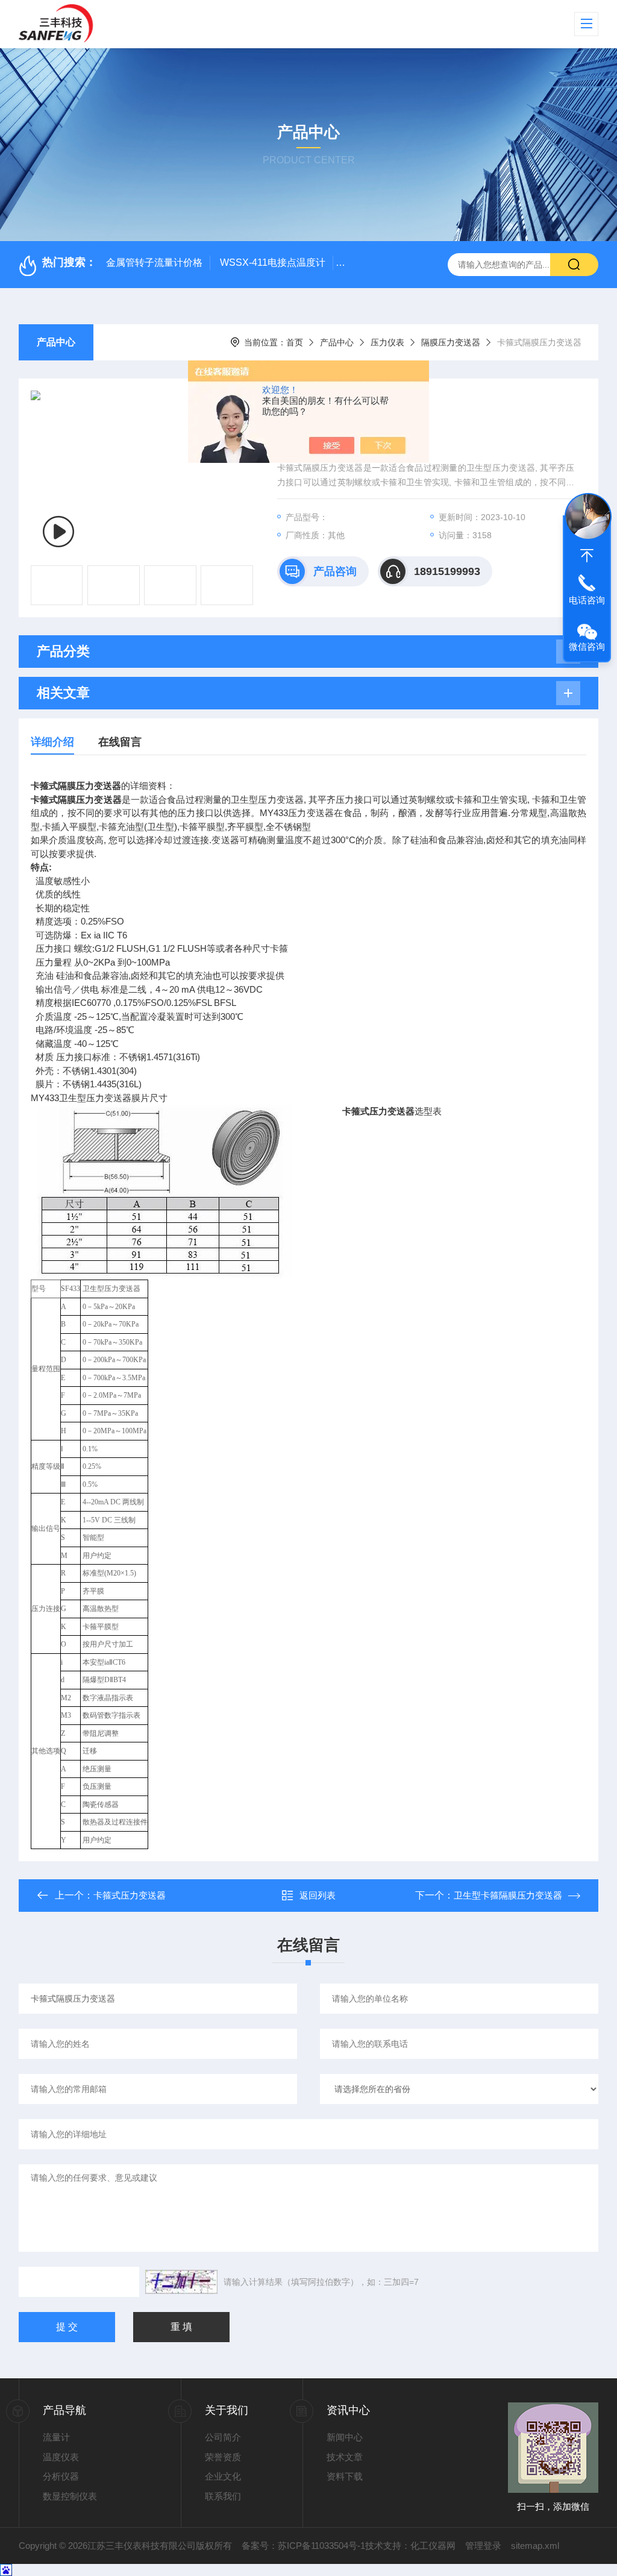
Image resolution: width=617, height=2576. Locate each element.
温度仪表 (61, 2457)
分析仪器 (61, 2476)
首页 (295, 342)
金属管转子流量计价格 (154, 262)
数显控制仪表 (70, 2496)
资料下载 (345, 2476)
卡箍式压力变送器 (130, 1895)
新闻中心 (345, 2437)
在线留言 (120, 742)
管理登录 (483, 2546)
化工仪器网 (433, 2546)
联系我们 (223, 2496)
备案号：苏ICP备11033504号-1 (303, 2546)
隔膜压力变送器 (451, 342)
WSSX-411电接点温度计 (273, 262)
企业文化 (223, 2476)
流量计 (56, 2437)
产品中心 (56, 342)
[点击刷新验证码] (181, 2282)
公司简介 (223, 2437)
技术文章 (345, 2457)
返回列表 (318, 1895)
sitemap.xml (535, 2546)
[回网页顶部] (587, 556)
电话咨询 (587, 600)
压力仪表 (387, 342)
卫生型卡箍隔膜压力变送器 (508, 1895)
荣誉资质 (223, 2457)
